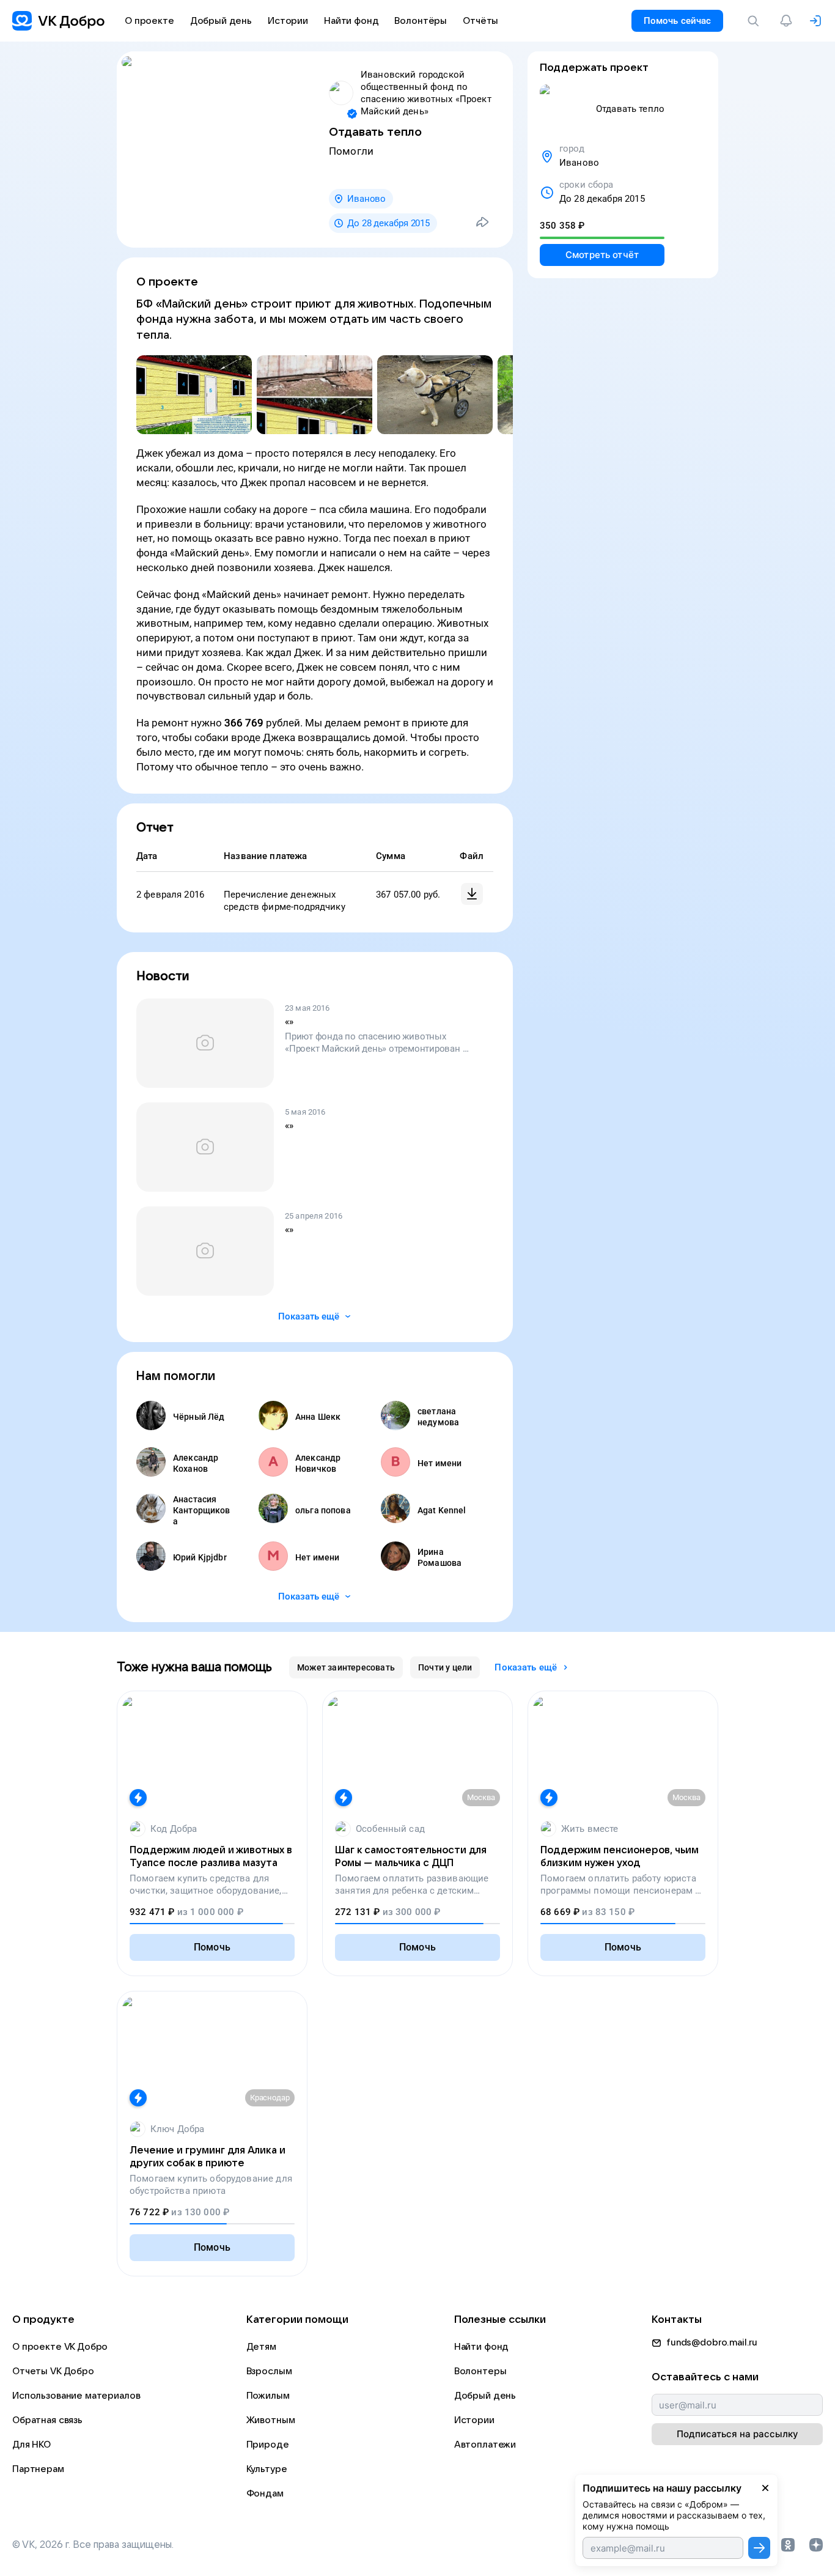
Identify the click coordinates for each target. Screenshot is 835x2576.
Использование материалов (76, 2396)
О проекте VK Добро (60, 2347)
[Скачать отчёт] (472, 894)
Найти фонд (482, 2347)
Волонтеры (480, 2371)
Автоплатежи (485, 2445)
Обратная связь (47, 2420)
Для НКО (31, 2445)
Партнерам (38, 2469)
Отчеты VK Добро (53, 2371)
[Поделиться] (482, 222)
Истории (474, 2420)
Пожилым (268, 2396)
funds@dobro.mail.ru (712, 2342)
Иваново (366, 199)
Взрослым (269, 2371)
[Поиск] (756, 21)
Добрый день (485, 2396)
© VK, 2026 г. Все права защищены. (93, 2545)
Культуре (267, 2469)
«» (289, 1022)
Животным (271, 2420)
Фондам (265, 2493)
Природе (268, 2445)
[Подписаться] (759, 2548)
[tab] (346, 1667)
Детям (261, 2347)
